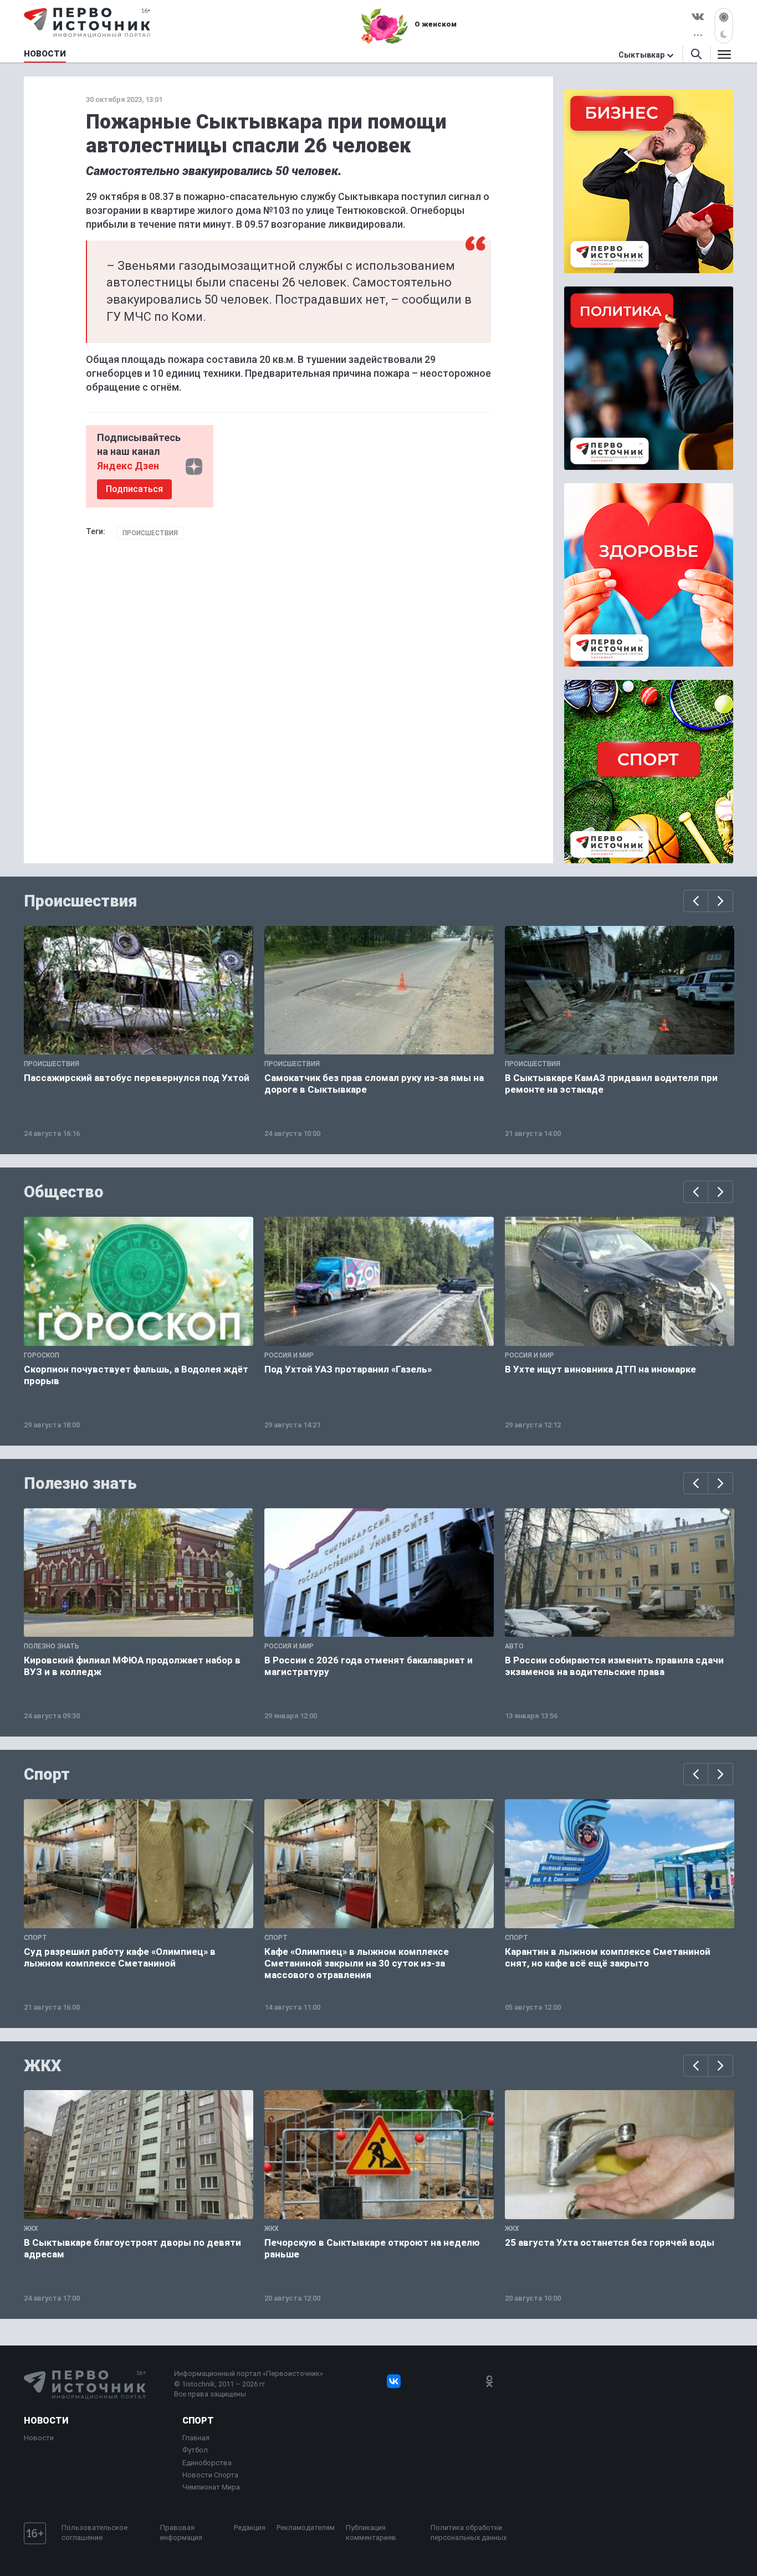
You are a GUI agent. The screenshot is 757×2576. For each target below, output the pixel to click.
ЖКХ (43, 2066)
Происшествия (150, 533)
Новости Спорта (210, 2475)
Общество (64, 1192)
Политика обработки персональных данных (469, 2533)
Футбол (195, 2450)
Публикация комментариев (371, 2533)
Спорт (47, 1774)
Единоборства (207, 2463)
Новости (46, 2421)
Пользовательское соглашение (94, 2533)
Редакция (250, 2528)
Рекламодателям (306, 2528)
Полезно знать (80, 1483)
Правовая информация (181, 2533)
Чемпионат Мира (211, 2487)
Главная (196, 2438)
